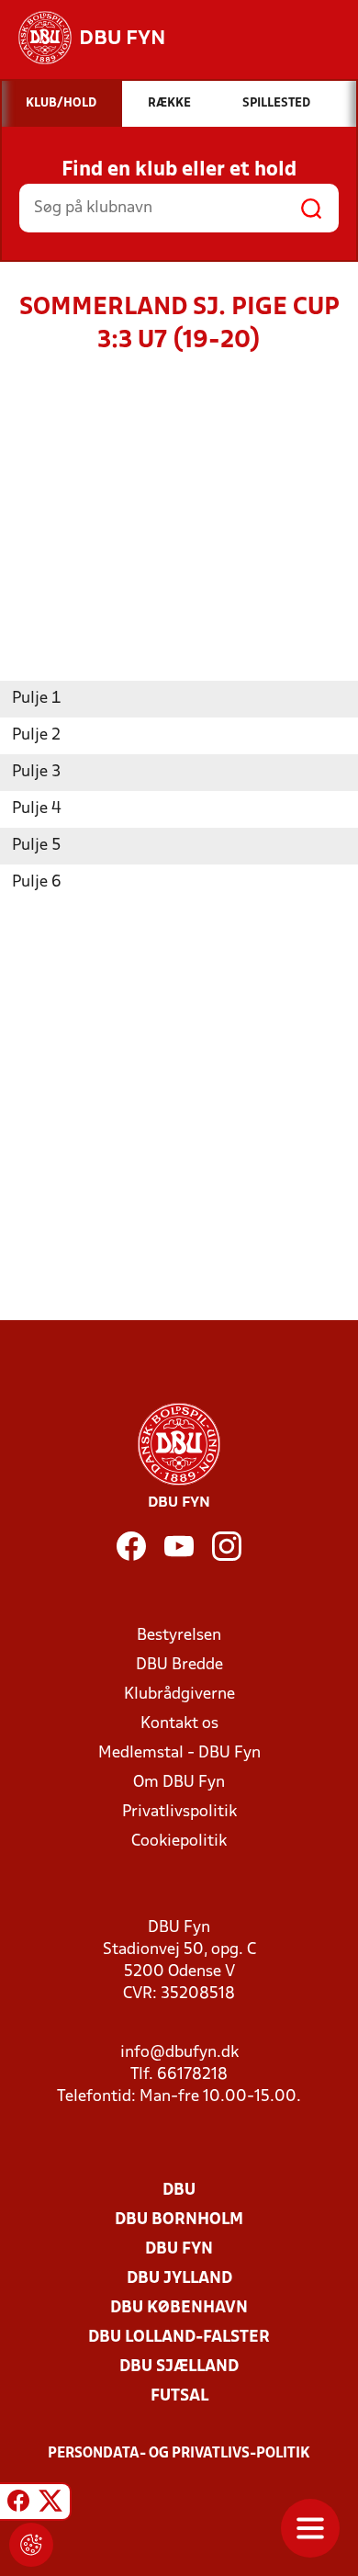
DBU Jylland (179, 2279)
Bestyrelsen (179, 1636)
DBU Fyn (179, 2249)
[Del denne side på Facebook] (18, 2504)
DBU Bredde (179, 1665)
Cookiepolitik (179, 1842)
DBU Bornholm (179, 2220)
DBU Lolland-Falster (179, 2338)
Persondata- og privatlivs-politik (179, 2454)
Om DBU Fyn (179, 1783)
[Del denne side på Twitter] (50, 2504)
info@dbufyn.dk (179, 2053)
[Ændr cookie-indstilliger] (31, 2545)
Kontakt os (179, 1724)
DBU (179, 2191)
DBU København (179, 2308)
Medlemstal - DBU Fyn (179, 1753)
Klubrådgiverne (179, 1695)
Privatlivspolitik (179, 1812)
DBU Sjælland (179, 2367)
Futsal (179, 2396)
